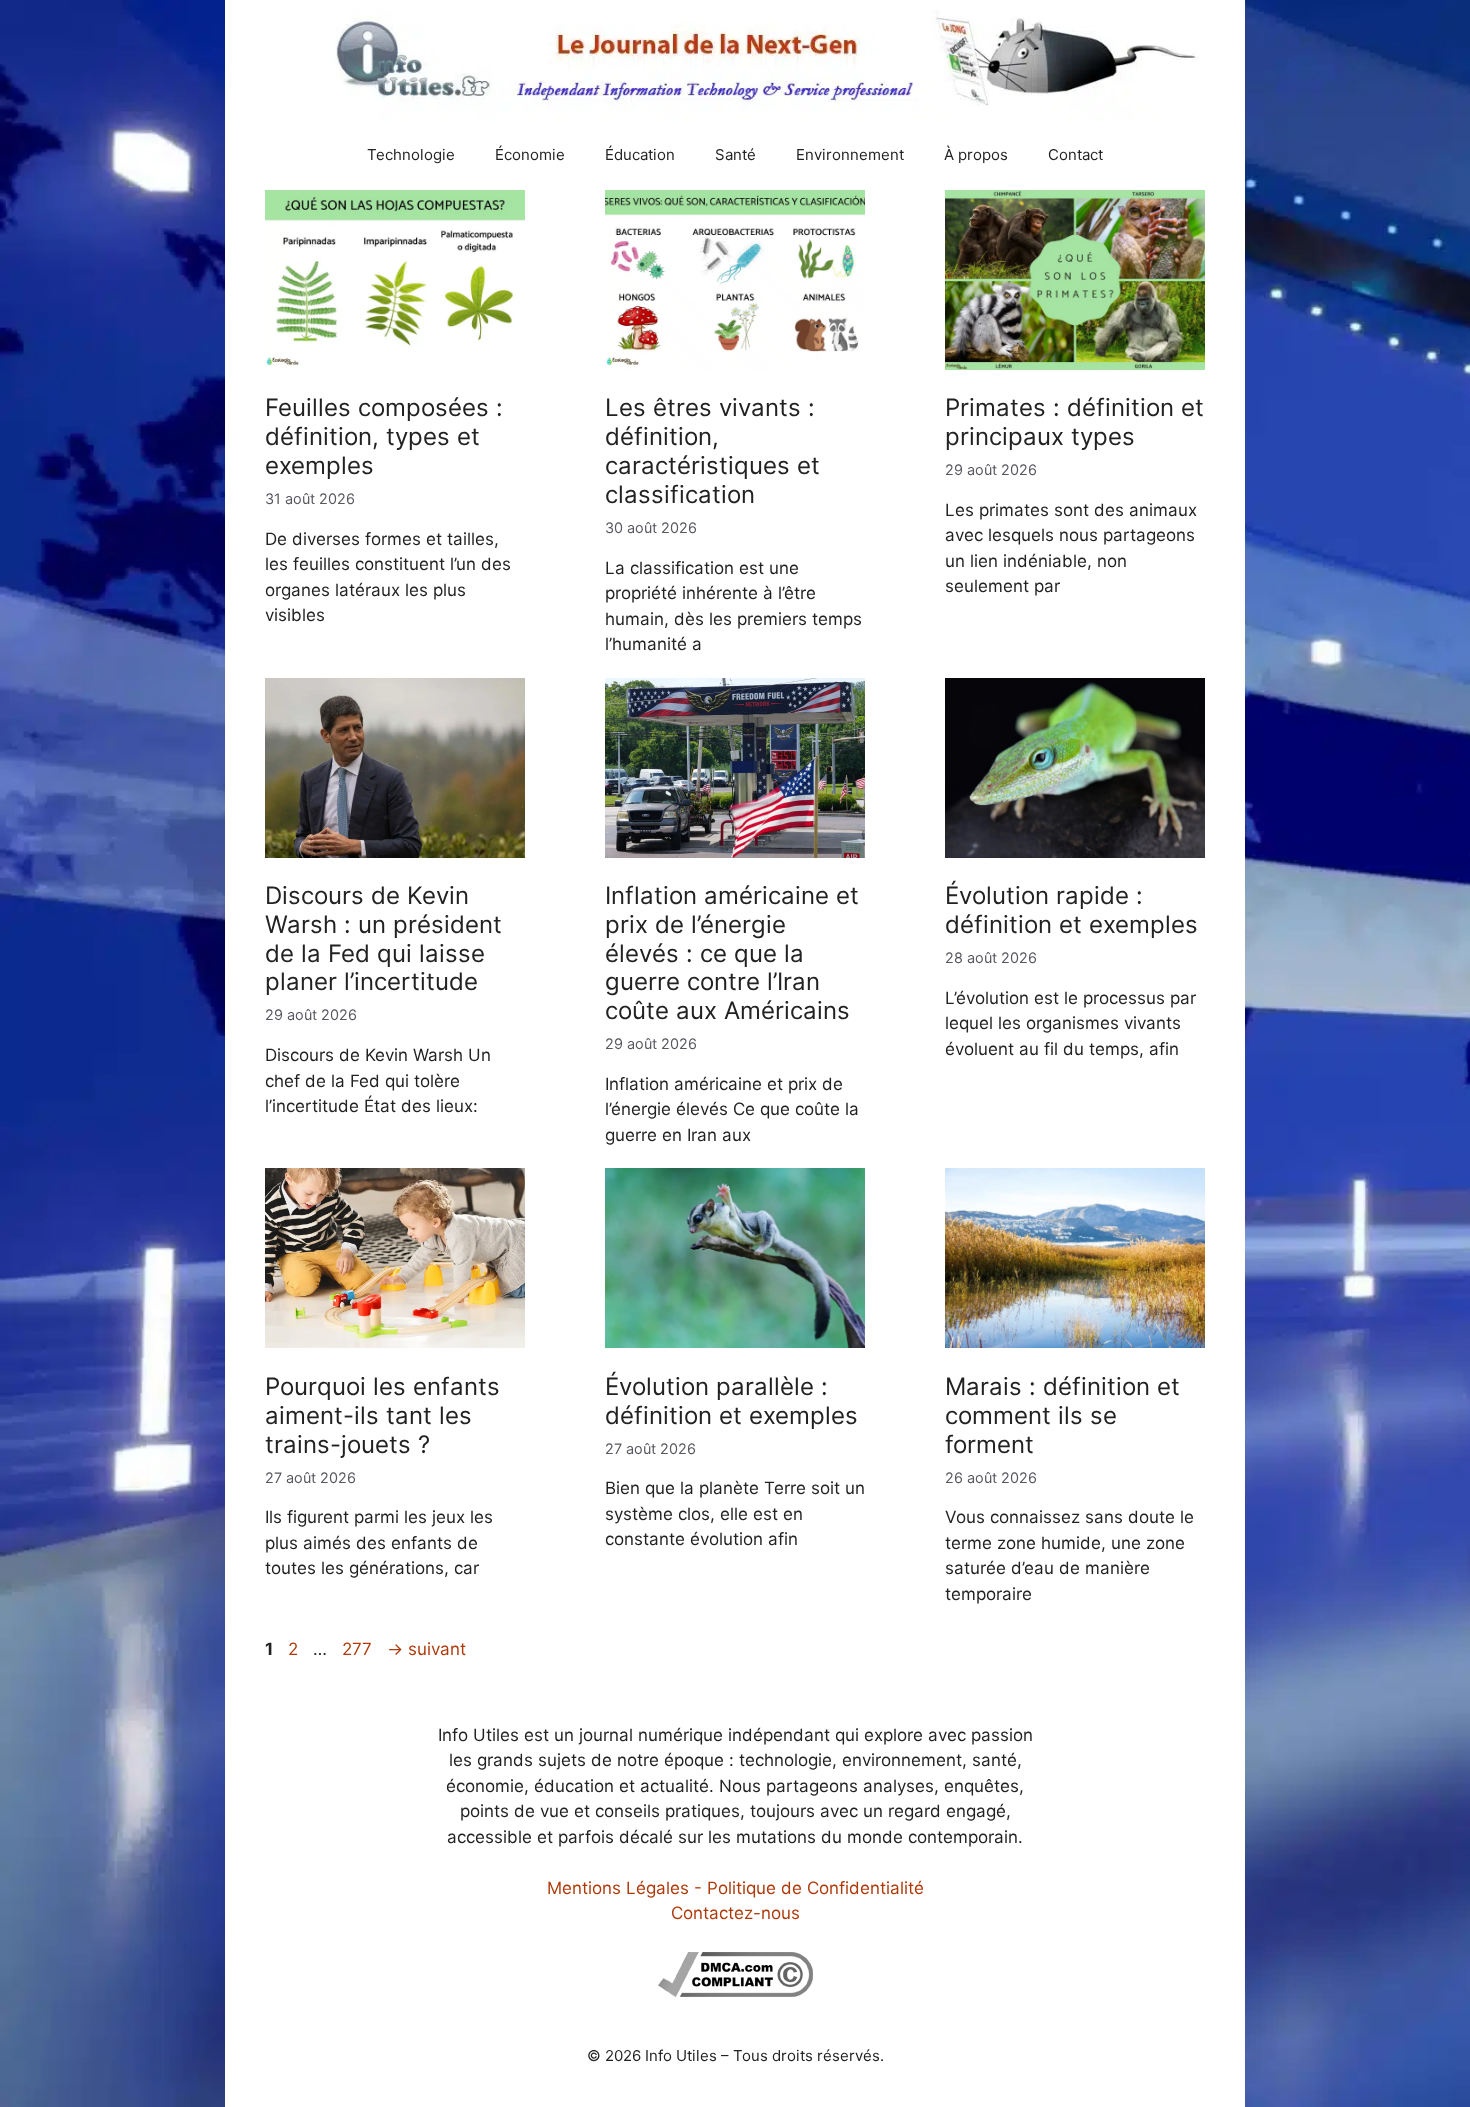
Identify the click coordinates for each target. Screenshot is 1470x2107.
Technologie (411, 154)
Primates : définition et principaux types (1074, 422)
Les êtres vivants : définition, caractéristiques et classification (712, 450)
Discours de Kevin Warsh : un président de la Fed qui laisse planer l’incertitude (383, 938)
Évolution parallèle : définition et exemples (731, 1401)
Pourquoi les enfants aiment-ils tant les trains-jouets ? (382, 1415)
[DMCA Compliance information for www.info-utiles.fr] (735, 1991)
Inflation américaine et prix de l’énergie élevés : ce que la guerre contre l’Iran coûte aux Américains (732, 953)
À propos (976, 154)
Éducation (640, 154)
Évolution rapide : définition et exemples (1071, 910)
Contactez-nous (735, 1913)
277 (359, 1649)
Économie (530, 154)
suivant (426, 1649)
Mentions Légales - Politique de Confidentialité (735, 1888)
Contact (1075, 154)
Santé (735, 154)
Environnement (850, 154)
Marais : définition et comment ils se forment (1062, 1415)
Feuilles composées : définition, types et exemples (384, 436)
